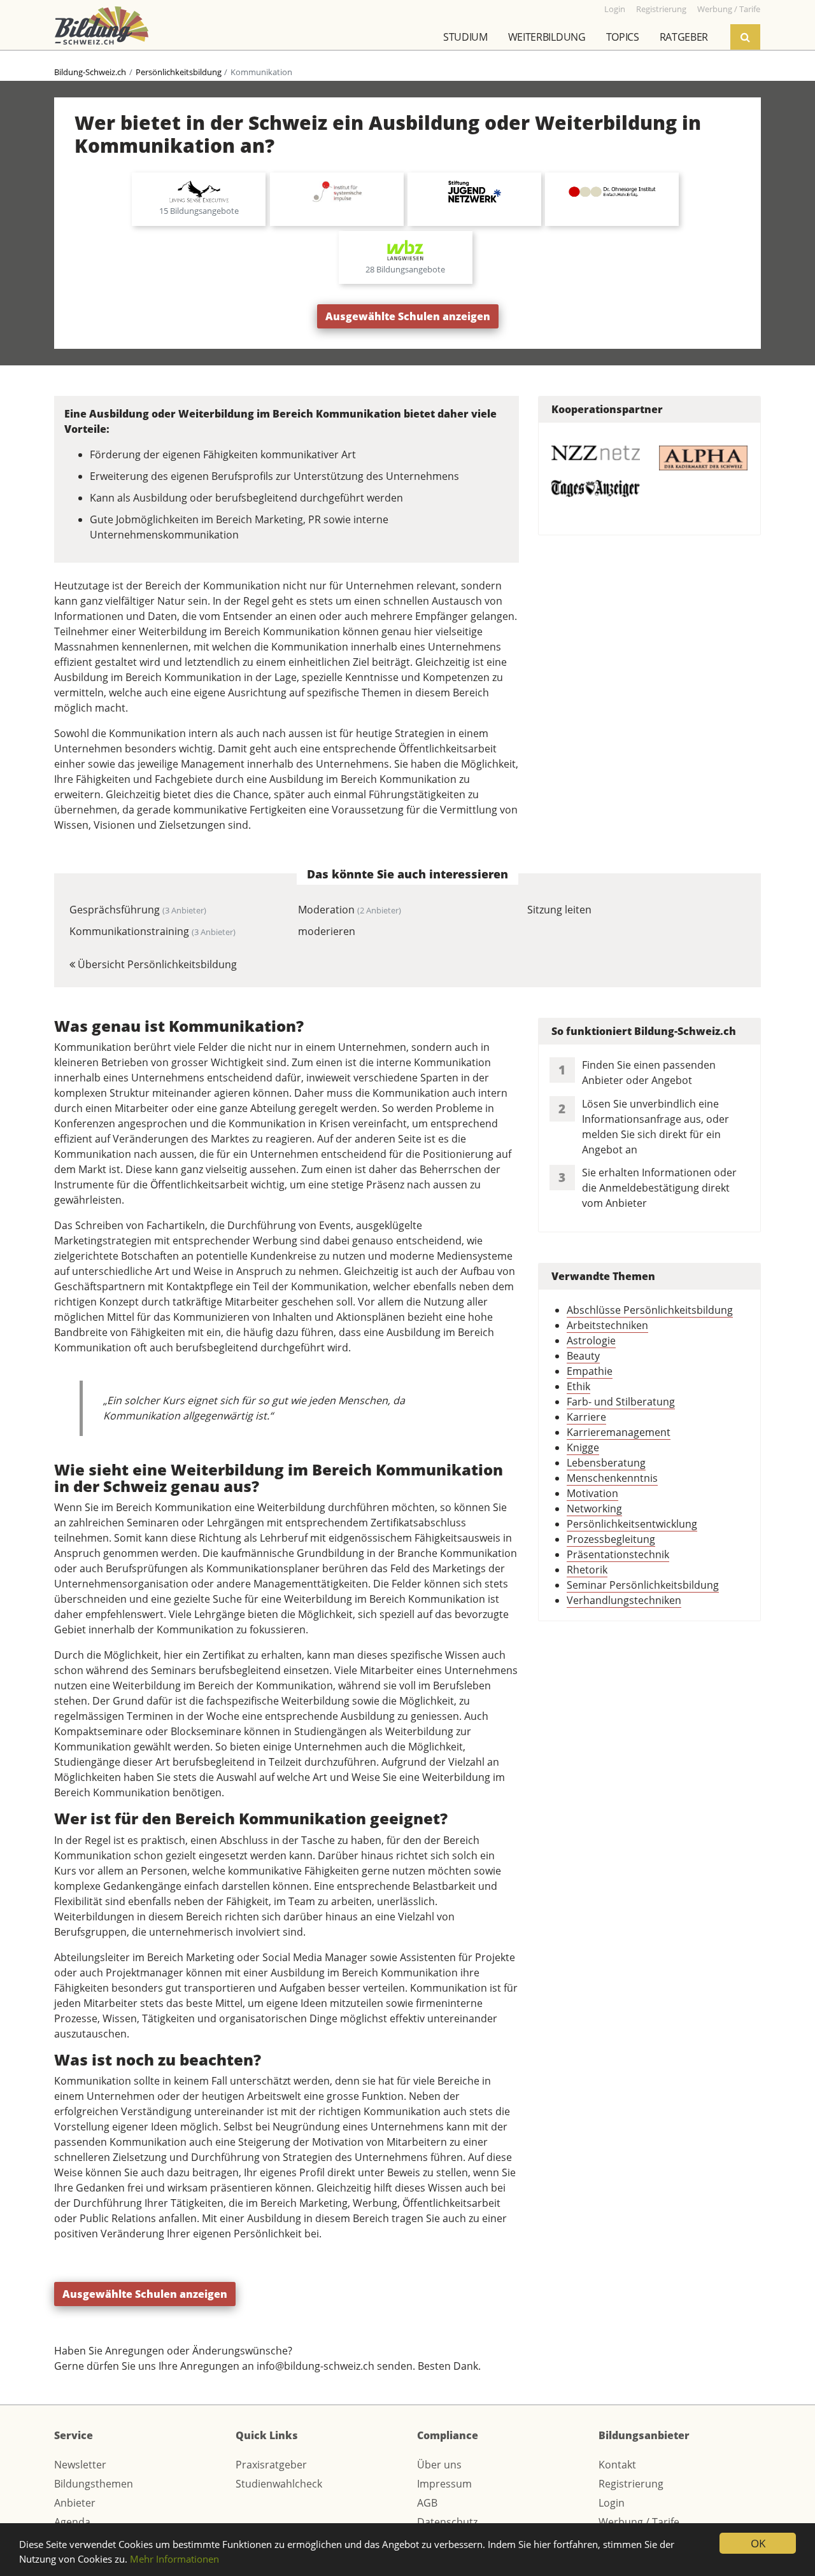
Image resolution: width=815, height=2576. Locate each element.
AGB (427, 2503)
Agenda (72, 2522)
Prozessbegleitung (611, 1539)
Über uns (439, 2465)
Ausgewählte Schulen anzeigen (408, 316)
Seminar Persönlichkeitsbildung (643, 1585)
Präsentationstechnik (618, 1554)
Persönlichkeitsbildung (179, 72)
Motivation (592, 1493)
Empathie (590, 1371)
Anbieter (75, 2503)
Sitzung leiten (559, 910)
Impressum (444, 2484)
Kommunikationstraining (152, 931)
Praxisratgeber (271, 2465)
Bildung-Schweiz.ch (90, 72)
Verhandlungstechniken (624, 1600)
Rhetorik (587, 1570)
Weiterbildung (547, 37)
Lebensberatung (606, 1463)
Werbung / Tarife (639, 2522)
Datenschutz (447, 2522)
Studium (465, 37)
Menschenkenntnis (612, 1478)
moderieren (327, 931)
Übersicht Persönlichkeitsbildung (156, 964)
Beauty (583, 1356)
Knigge (583, 1447)
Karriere (586, 1417)
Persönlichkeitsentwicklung (632, 1524)
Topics (623, 37)
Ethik (578, 1386)
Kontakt (617, 2465)
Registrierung (631, 2484)
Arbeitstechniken (607, 1325)
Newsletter (80, 2465)
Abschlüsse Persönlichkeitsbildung (650, 1310)
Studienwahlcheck (279, 2484)
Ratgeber (684, 37)
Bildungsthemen (94, 2484)
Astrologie (591, 1341)
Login (612, 2503)
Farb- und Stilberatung (621, 1402)
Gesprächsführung (138, 910)
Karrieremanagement (619, 1432)
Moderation (350, 910)
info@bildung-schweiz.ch (315, 2366)
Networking (594, 1509)
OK (758, 2543)
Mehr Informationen (174, 2559)
